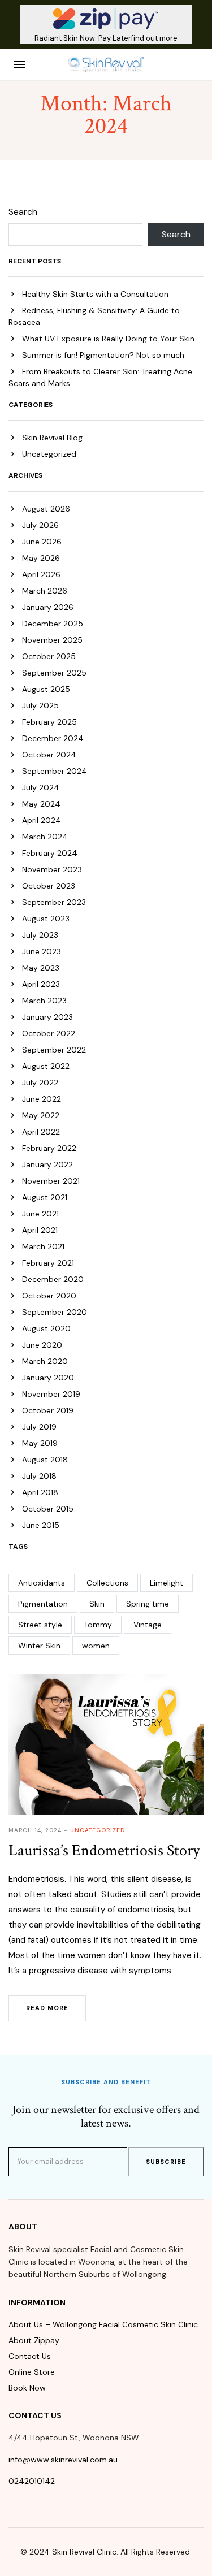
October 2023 (49, 886)
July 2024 (41, 787)
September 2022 (54, 1050)
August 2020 (46, 1328)
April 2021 (40, 1230)
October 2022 (49, 1033)
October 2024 (49, 755)
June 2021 (40, 1214)
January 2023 (47, 1017)
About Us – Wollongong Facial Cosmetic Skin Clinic (103, 2324)
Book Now (27, 2388)
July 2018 (39, 1476)
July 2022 (40, 1083)
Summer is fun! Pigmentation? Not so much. (104, 355)
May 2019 (40, 1443)
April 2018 (40, 1492)
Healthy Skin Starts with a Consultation (95, 294)
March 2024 (45, 837)
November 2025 (52, 640)
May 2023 (41, 968)
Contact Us (30, 2356)
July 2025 (40, 705)
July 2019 (39, 1427)
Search (23, 212)
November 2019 (51, 1394)
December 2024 (53, 738)
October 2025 (49, 656)
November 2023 (52, 869)
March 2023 (44, 1001)
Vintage (148, 1625)
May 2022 (41, 1115)
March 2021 (43, 1246)
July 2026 (40, 525)
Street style (40, 1625)
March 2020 (45, 1361)
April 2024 (42, 820)
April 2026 (41, 574)
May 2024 (41, 804)
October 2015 (48, 1509)
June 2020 (42, 1345)
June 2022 (42, 1099)
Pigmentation (43, 1604)
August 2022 (46, 1066)
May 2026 (41, 558)
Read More (47, 2008)
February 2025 (49, 722)
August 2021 (45, 1197)
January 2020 (48, 1378)
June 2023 (42, 951)
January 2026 (48, 607)
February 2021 (48, 1263)
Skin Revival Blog (52, 438)
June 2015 (41, 1525)
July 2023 (40, 935)
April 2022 (41, 1132)
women (96, 1646)
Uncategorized (49, 454)
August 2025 (46, 689)
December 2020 (53, 1279)
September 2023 (54, 902)
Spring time (148, 1604)
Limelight (166, 1583)
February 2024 (50, 853)
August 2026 (46, 509)
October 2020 (49, 1296)
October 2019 (48, 1410)
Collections (107, 1583)
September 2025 (54, 673)
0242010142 (32, 2481)
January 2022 (47, 1164)
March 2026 (45, 591)
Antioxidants (42, 1583)
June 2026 (42, 542)
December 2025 (53, 624)
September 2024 (55, 771)
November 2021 (51, 1181)
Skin (97, 1604)
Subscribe (166, 2162)
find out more (154, 38)
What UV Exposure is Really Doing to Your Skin (108, 339)
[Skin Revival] (106, 64)
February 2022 (49, 1148)
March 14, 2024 (35, 1830)
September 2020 (55, 1312)
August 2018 (45, 1460)
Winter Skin (39, 1646)
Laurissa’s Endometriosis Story (104, 1850)
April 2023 (41, 984)
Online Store (32, 2372)
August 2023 (46, 919)
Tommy (98, 1625)
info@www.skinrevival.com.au (63, 2460)
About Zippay (34, 2340)
